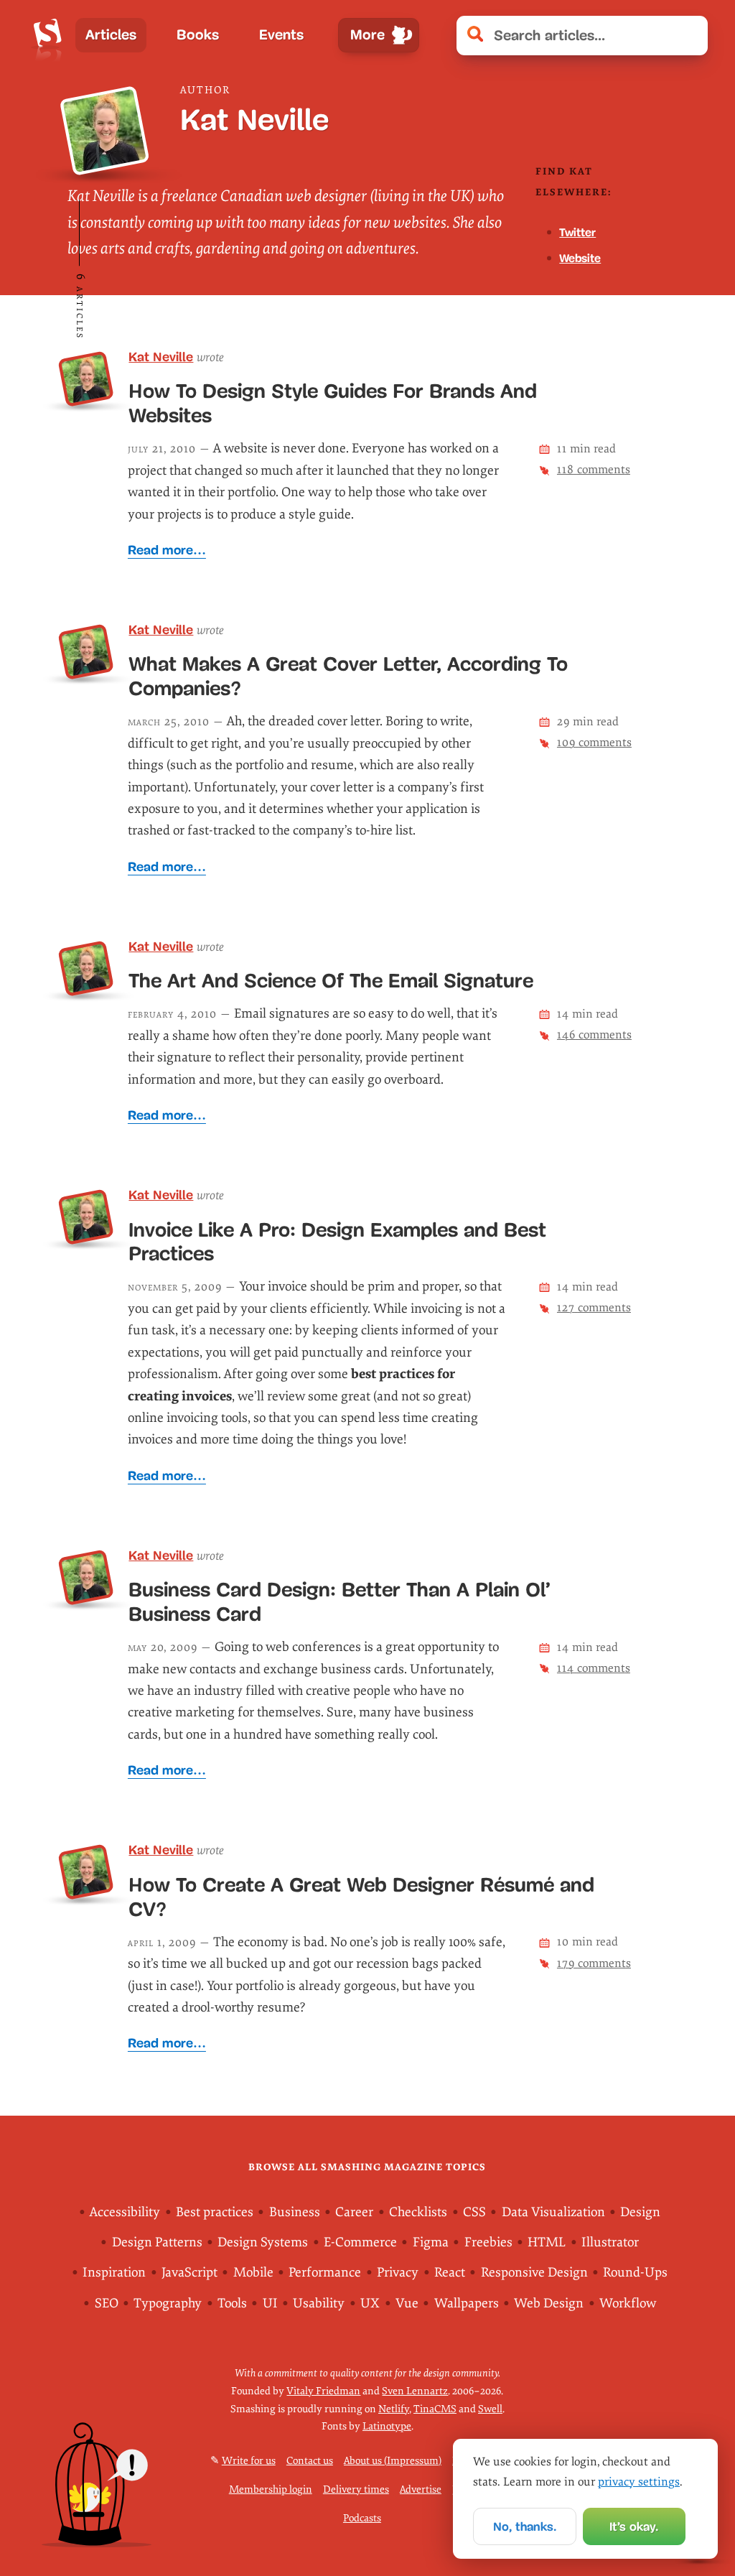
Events (281, 35)
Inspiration (114, 2273)
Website (580, 258)
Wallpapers (467, 2303)
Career (354, 2212)
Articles (111, 35)
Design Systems (263, 2242)
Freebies (488, 2242)
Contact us (310, 2461)
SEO (107, 2303)
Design (640, 2212)
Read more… (167, 550)
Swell (490, 2409)
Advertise (421, 2489)
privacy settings (639, 2482)
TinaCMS (435, 2409)
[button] (689, 36)
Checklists (418, 2212)
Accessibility (125, 2212)
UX (370, 2303)
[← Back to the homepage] (48, 35)
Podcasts (362, 2518)
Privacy (398, 2273)
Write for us (249, 2461)
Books (198, 35)
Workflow (628, 2303)
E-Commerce (360, 2242)
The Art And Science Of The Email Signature (331, 981)
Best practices (215, 2212)
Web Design (549, 2303)
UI (270, 2303)
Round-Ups (635, 2273)
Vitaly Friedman (323, 2391)
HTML (547, 2242)
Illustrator (610, 2242)
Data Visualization (553, 2212)
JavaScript (189, 2273)
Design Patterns (157, 2242)
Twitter (577, 232)
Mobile (253, 2273)
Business (295, 2212)
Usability (319, 2303)
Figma (431, 2242)
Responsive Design (534, 2273)
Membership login (271, 2489)
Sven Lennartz (415, 2391)
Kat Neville (161, 357)
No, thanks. (525, 2527)
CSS (474, 2212)
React (450, 2273)
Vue (407, 2303)
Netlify (394, 2409)
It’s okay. (634, 2527)
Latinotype (387, 2426)
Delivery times (356, 2489)
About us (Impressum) (393, 2461)
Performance (325, 2273)
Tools (232, 2303)
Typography (168, 2303)
